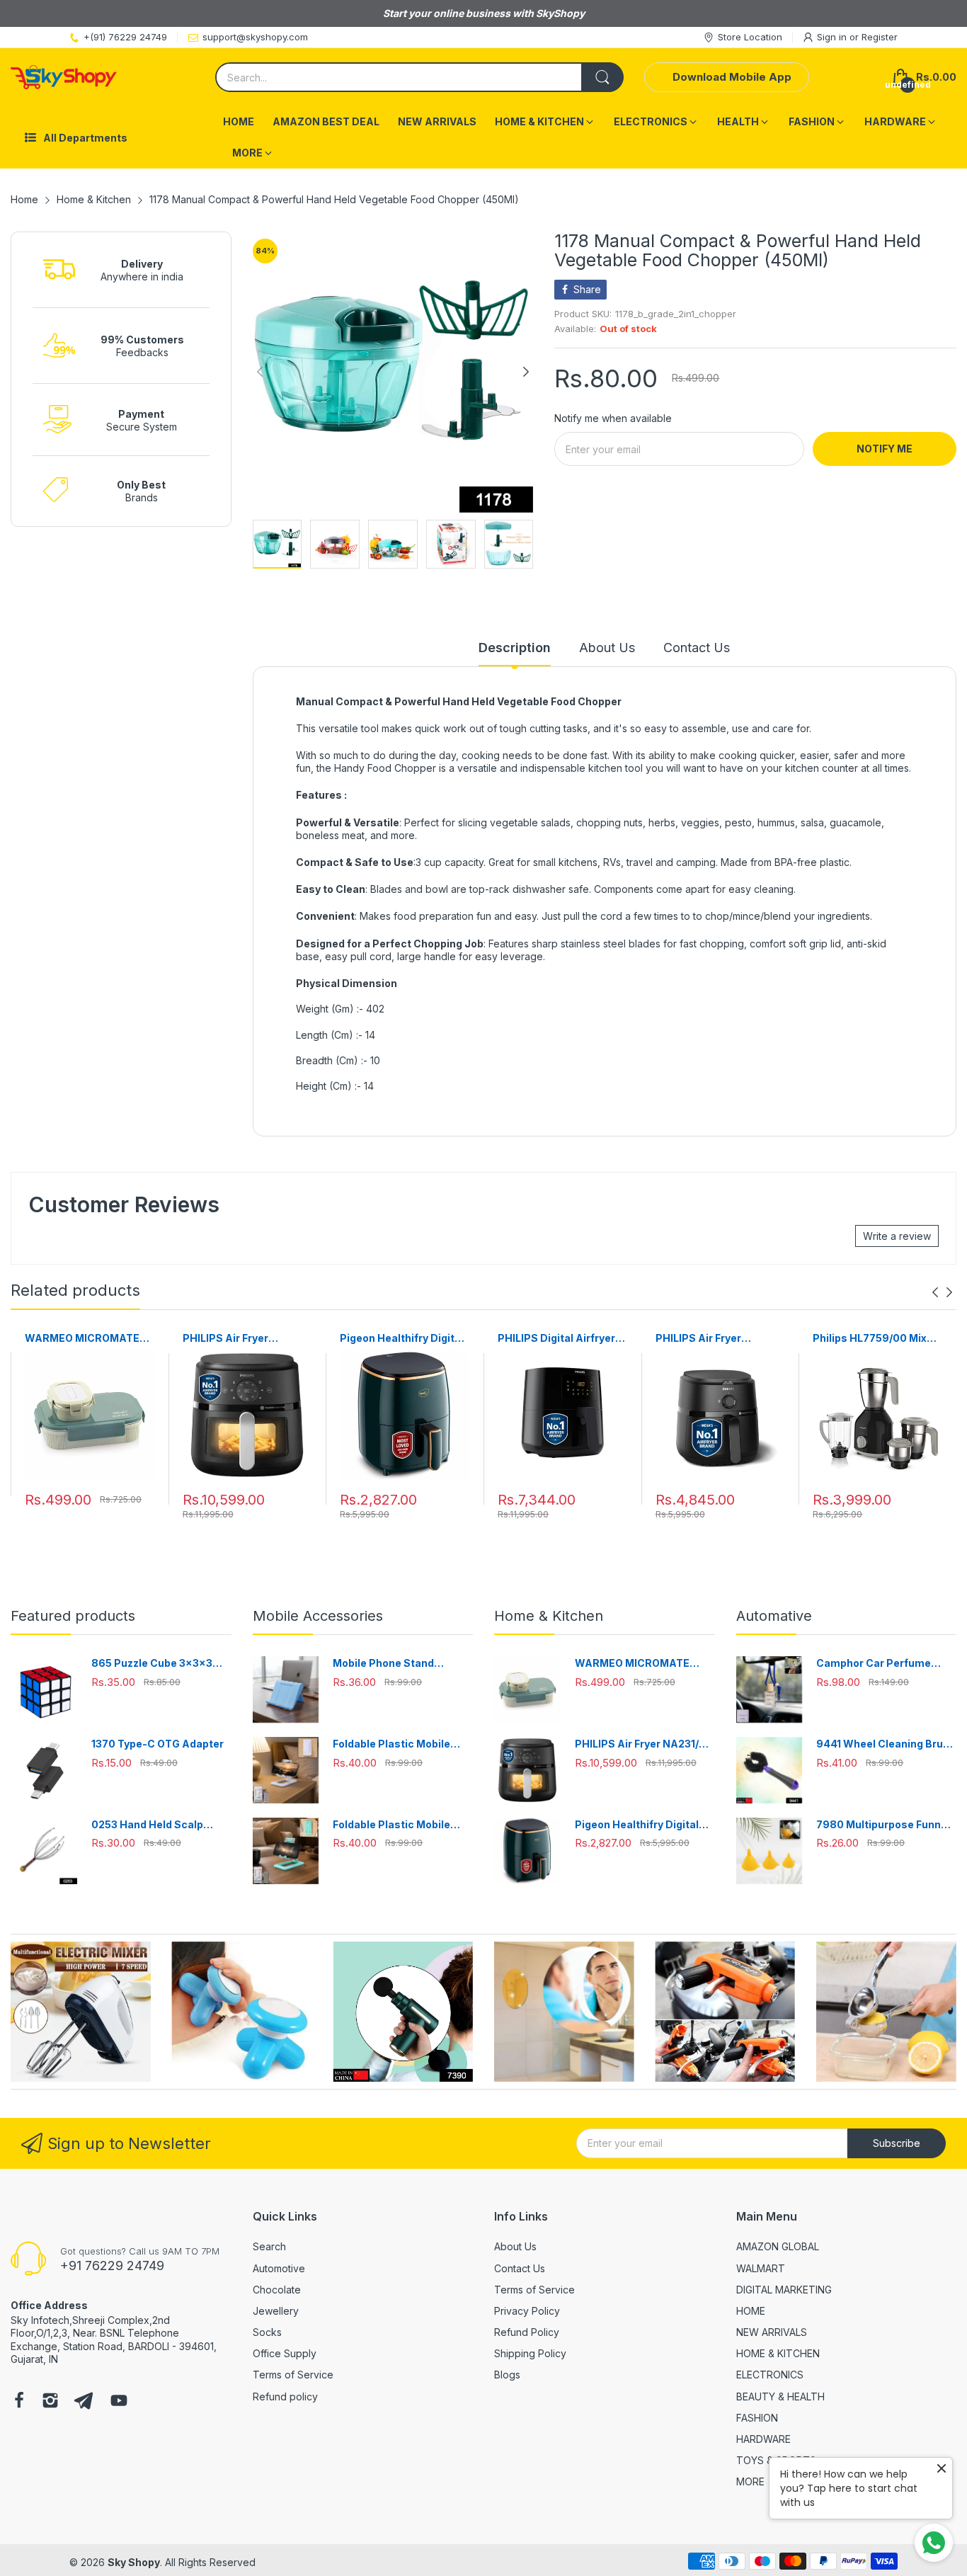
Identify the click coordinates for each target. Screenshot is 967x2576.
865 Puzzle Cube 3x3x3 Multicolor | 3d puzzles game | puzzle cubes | (152, 1664)
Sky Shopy (134, 2562)
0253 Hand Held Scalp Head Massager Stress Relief (150, 1825)
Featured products (73, 1616)
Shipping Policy (530, 2353)
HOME (751, 2311)
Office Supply (285, 2353)
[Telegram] (84, 2402)
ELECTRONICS (770, 2375)
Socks (267, 2332)
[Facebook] (19, 2402)
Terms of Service (293, 2375)
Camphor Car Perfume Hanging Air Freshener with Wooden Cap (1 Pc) (885, 1664)
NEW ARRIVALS (772, 2332)
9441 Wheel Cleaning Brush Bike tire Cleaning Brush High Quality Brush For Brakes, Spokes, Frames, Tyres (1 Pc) (886, 1744)
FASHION (757, 2418)
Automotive (279, 2268)
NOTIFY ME (885, 449)
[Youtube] (119, 2402)
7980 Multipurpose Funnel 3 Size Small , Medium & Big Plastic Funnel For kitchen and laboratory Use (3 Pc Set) (885, 1825)
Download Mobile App (732, 77)
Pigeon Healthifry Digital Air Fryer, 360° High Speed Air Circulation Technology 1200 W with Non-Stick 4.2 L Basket (402, 1339)
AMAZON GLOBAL (778, 2246)
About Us (515, 2246)
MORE (750, 2481)
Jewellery (276, 2311)
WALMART (761, 2268)
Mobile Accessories (318, 1616)
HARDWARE (763, 2439)
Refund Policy (527, 2332)
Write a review (897, 1236)
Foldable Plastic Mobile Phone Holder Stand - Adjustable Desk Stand (391, 1744)
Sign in (833, 37)
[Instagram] (50, 2402)
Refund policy (285, 2397)
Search (269, 2246)
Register (880, 37)
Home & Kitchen (549, 1616)
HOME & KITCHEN (778, 2353)
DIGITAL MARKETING (784, 2290)
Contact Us (520, 2268)
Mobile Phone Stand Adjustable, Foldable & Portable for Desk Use (390, 1664)
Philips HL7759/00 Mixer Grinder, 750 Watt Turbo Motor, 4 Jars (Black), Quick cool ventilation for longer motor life (876, 1339)
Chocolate (277, 2290)
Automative (774, 1616)
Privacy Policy (527, 2311)
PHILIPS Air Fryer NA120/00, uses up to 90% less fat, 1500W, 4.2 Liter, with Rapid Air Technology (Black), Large (719, 1339)
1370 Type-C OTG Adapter (158, 1744)
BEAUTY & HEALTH (780, 2397)
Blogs (507, 2375)
